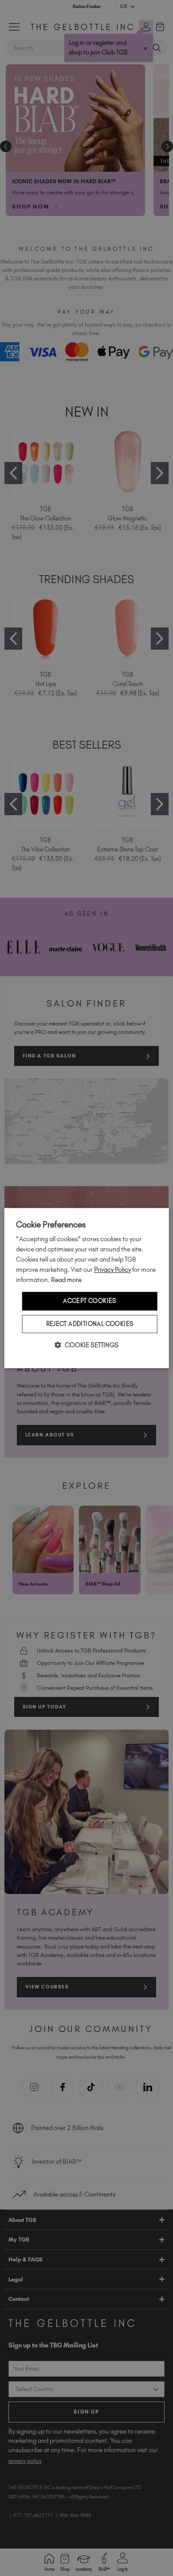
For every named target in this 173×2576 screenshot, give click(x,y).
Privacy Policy (112, 1270)
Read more (66, 1280)
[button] (86, 1345)
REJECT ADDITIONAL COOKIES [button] (90, 1324)
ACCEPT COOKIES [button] (90, 1301)
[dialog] (87, 1288)
